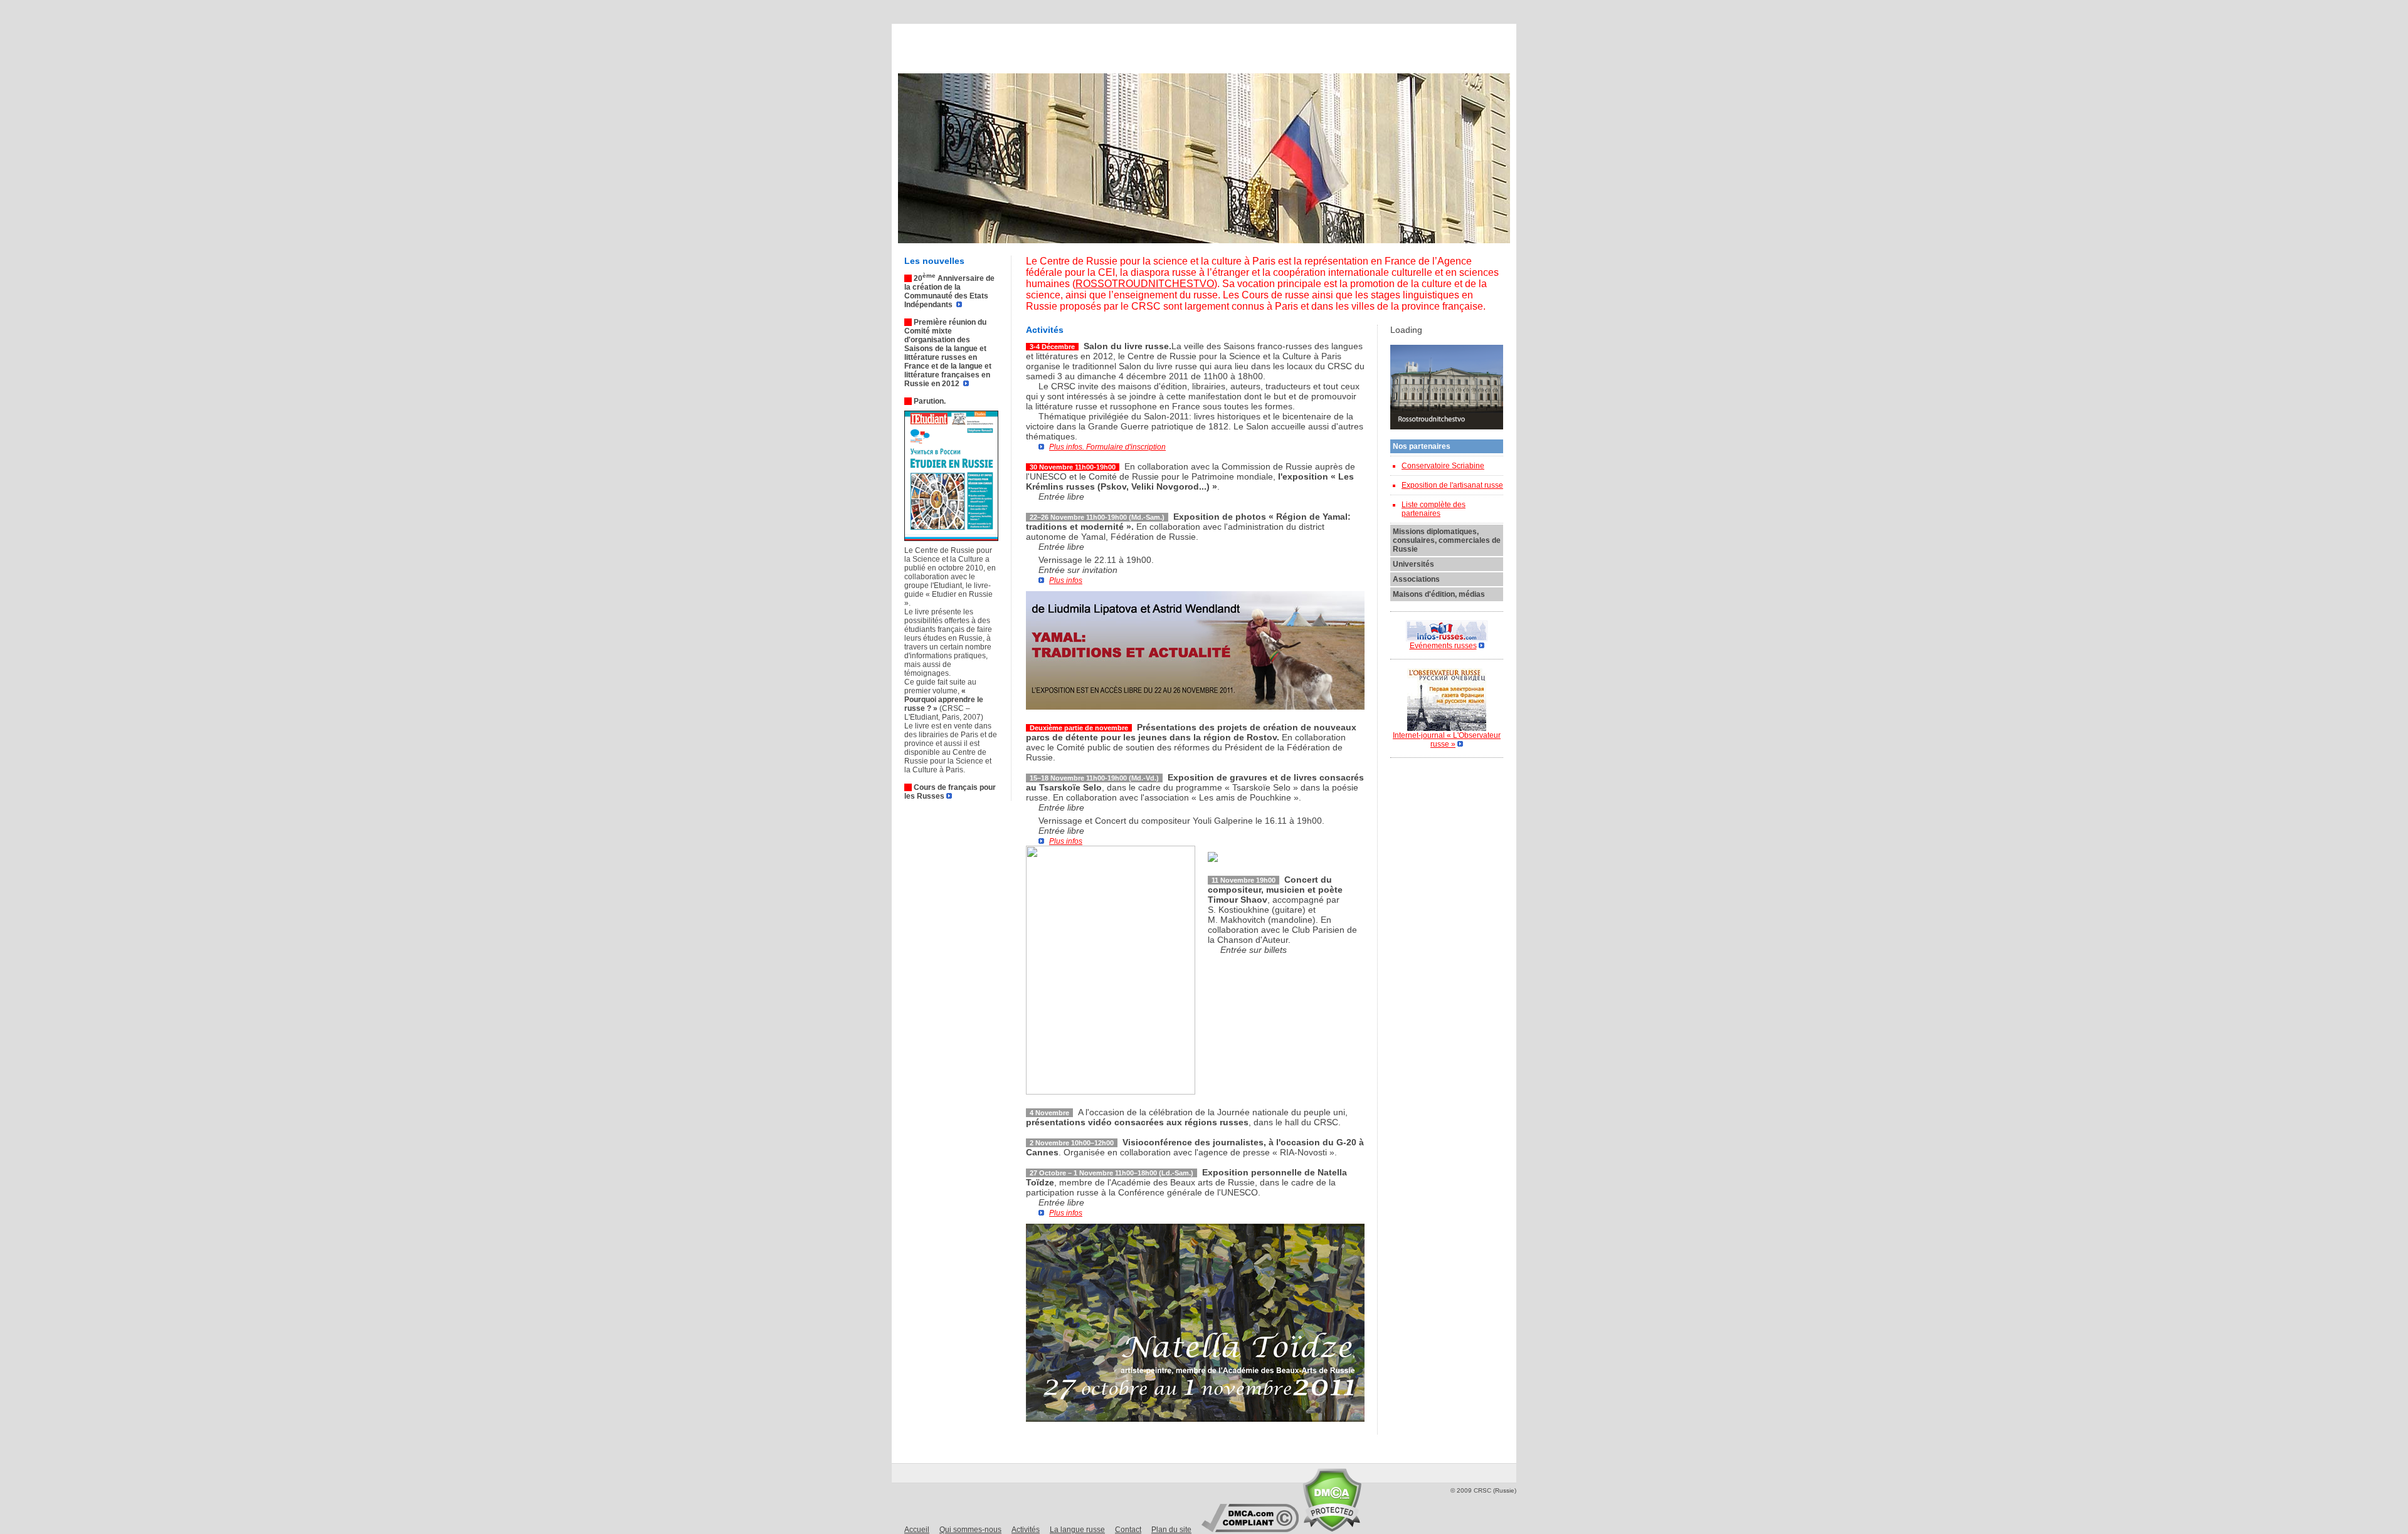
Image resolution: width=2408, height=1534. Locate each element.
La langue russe (1077, 1530)
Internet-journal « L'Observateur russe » (1447, 740)
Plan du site (1171, 1530)
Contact (1128, 1530)
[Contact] (1432, 45)
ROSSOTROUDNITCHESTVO (1145, 284)
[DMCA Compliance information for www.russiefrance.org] (1250, 1529)
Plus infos (1066, 581)
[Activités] (1232, 45)
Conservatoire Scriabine (1443, 466)
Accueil (917, 1530)
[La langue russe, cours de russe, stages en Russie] (1335, 45)
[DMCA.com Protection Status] (1332, 1529)
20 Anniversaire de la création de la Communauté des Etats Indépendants (949, 292)
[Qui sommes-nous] (1128, 45)
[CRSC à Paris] (979, 45)
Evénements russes (1443, 646)
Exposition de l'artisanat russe (1452, 485)
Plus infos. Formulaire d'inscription (1107, 447)
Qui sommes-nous (970, 1530)
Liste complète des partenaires (1434, 509)
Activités (1026, 1530)
